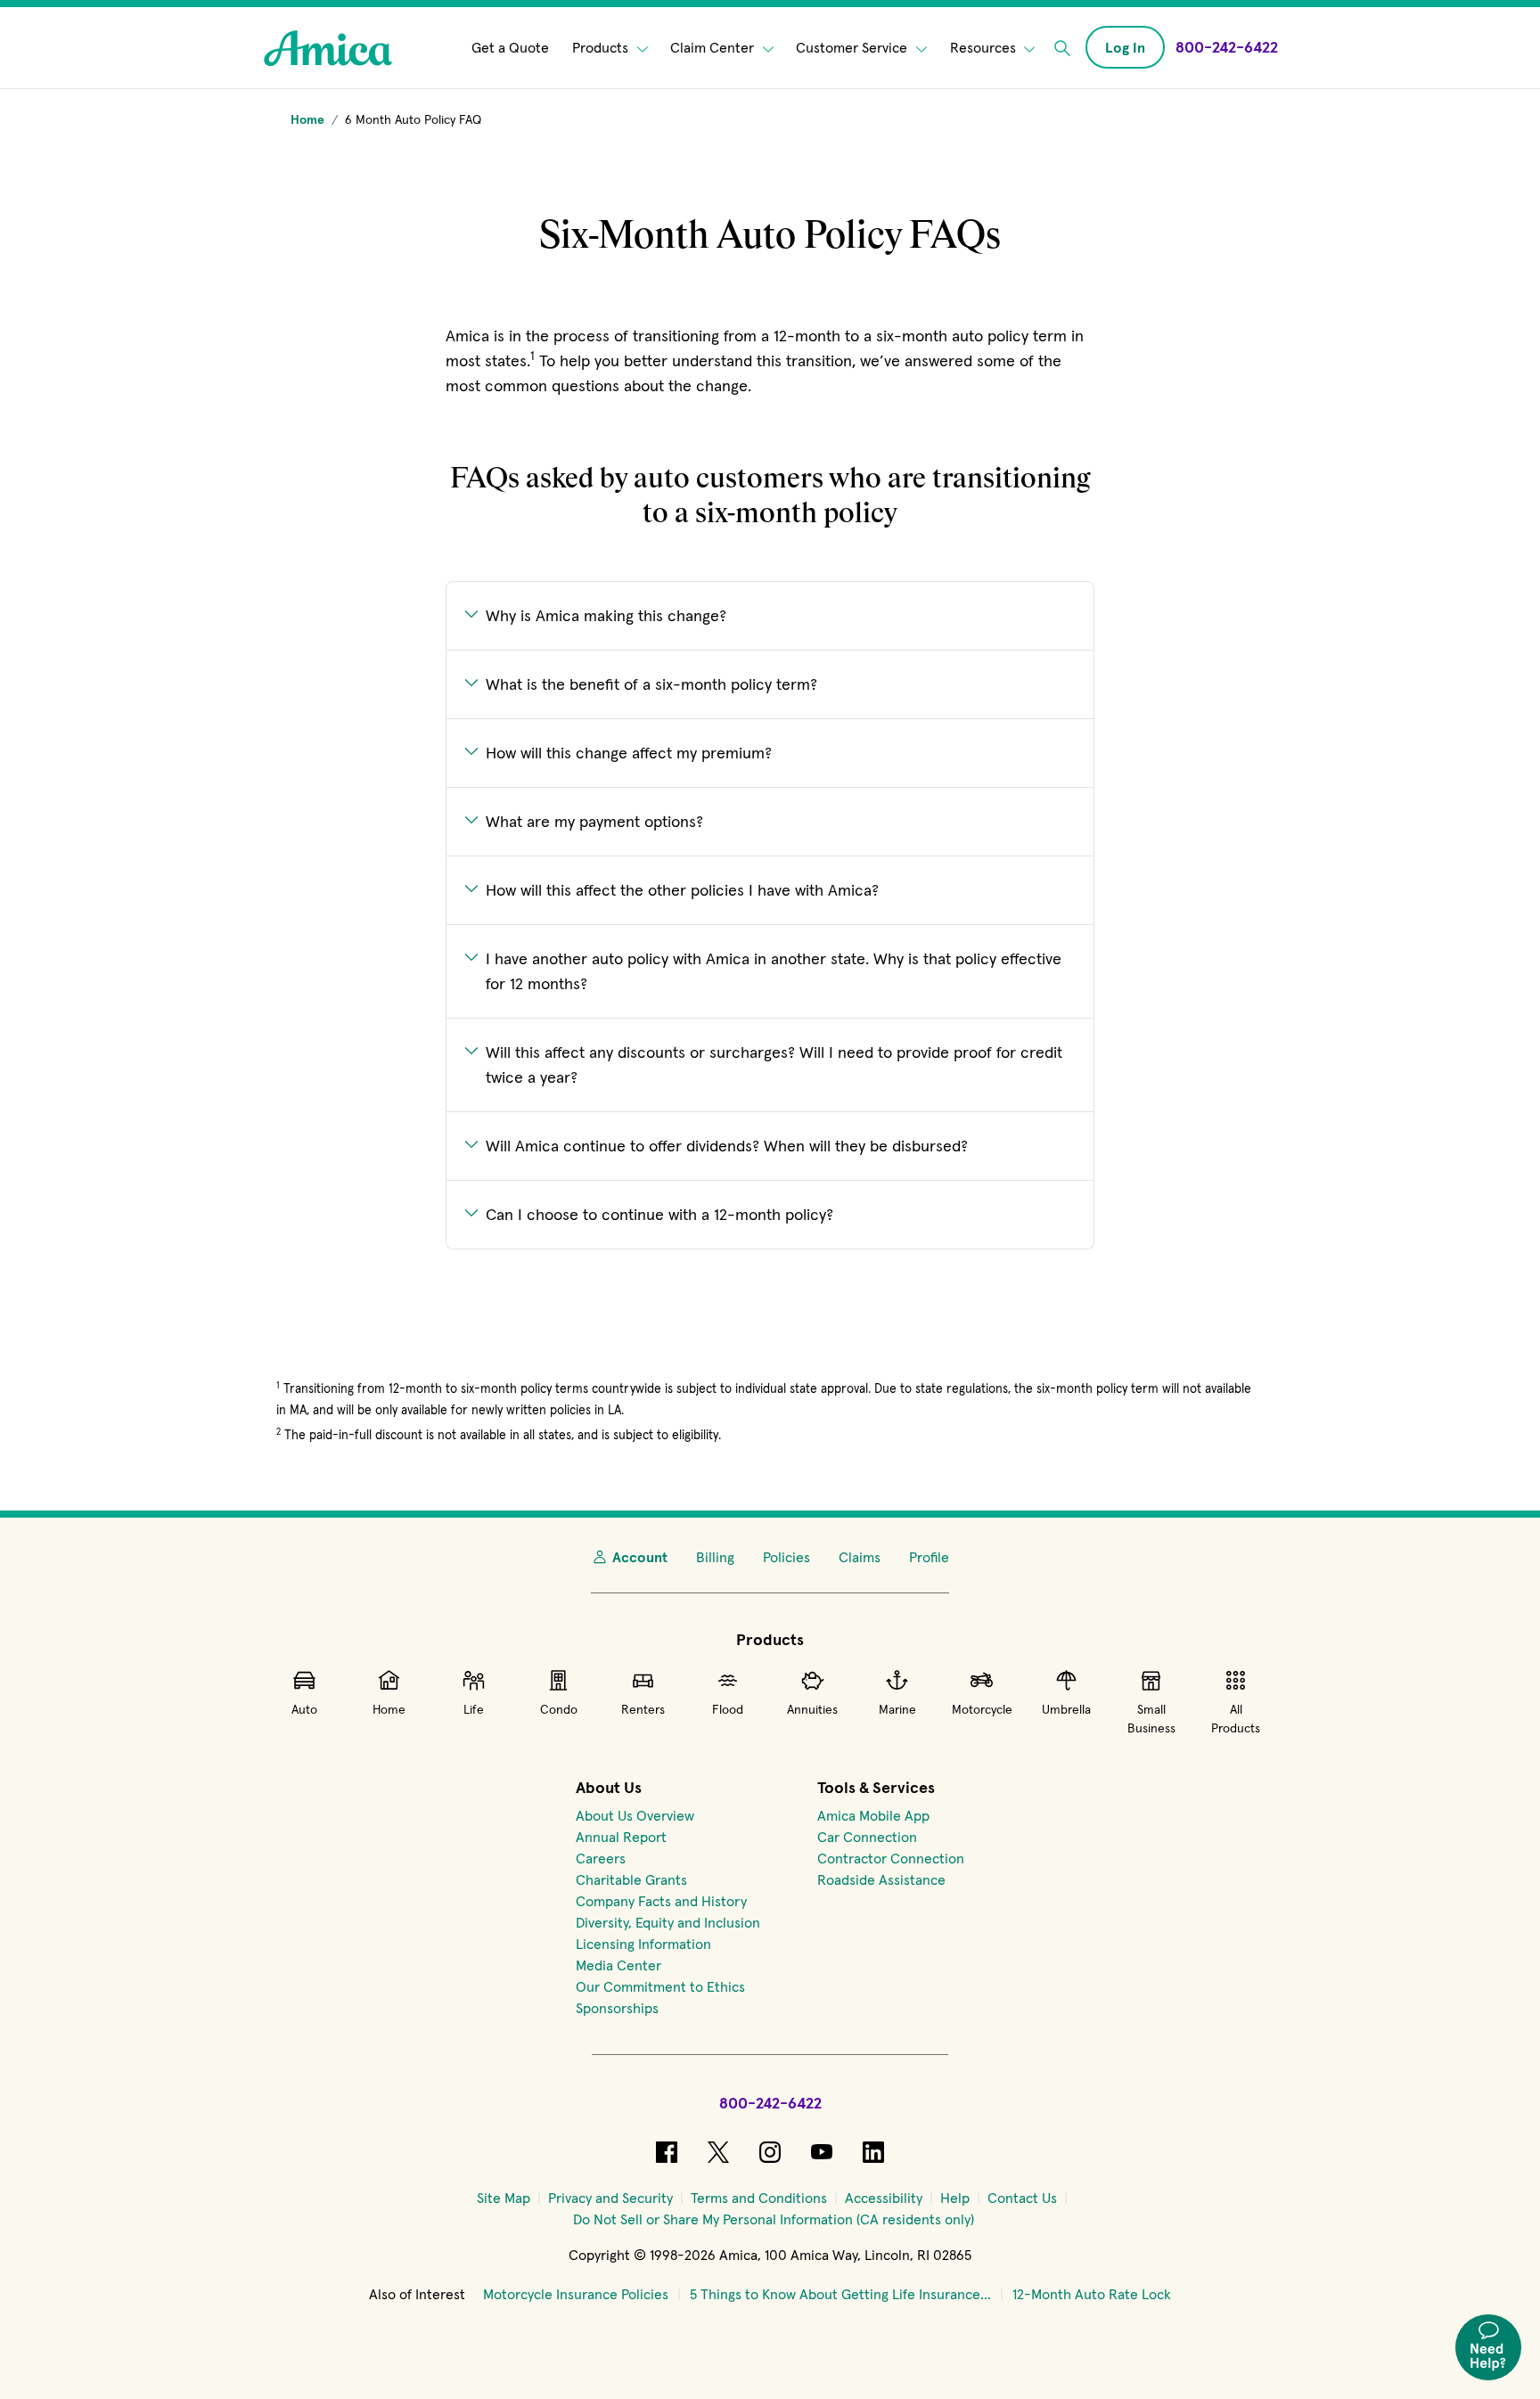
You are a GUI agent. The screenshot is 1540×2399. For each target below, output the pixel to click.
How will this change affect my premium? (629, 753)
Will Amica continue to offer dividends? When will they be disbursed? (727, 1146)
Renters (643, 1709)
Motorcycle (982, 1709)
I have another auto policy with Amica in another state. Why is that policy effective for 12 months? (774, 971)
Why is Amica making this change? (606, 615)
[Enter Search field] (1062, 48)
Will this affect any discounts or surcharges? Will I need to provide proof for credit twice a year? (774, 1064)
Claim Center (714, 48)
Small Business (1151, 1719)
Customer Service (853, 48)
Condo (559, 1709)
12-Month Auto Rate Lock (1092, 2294)
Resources (985, 48)
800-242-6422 (770, 2103)
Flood (728, 1709)
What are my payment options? (594, 821)
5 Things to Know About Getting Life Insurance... (840, 2294)
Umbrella (1066, 1709)
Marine (897, 1709)
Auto (304, 1709)
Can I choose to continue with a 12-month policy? (659, 1214)
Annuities (812, 1709)
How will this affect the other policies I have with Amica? (682, 890)
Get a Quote (510, 48)
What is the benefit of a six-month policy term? (651, 684)
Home (389, 1709)
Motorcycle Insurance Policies (576, 2294)
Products (602, 48)
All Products (1236, 1719)
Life (474, 1709)
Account (640, 1557)
